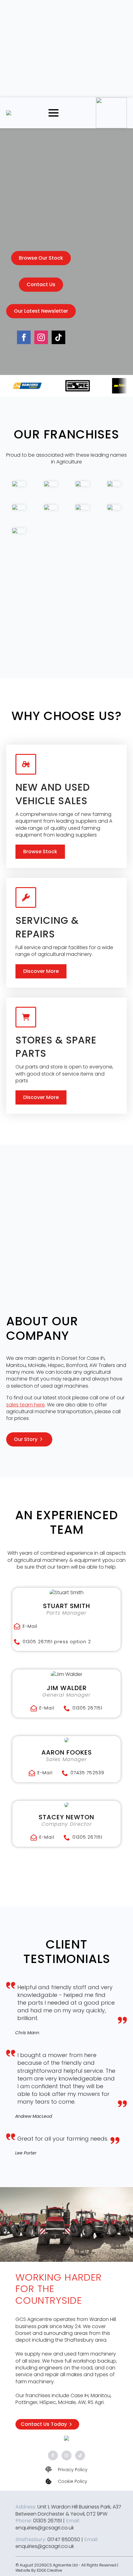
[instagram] (41, 337)
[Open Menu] (54, 113)
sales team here (26, 1405)
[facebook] (24, 337)
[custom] (58, 337)
